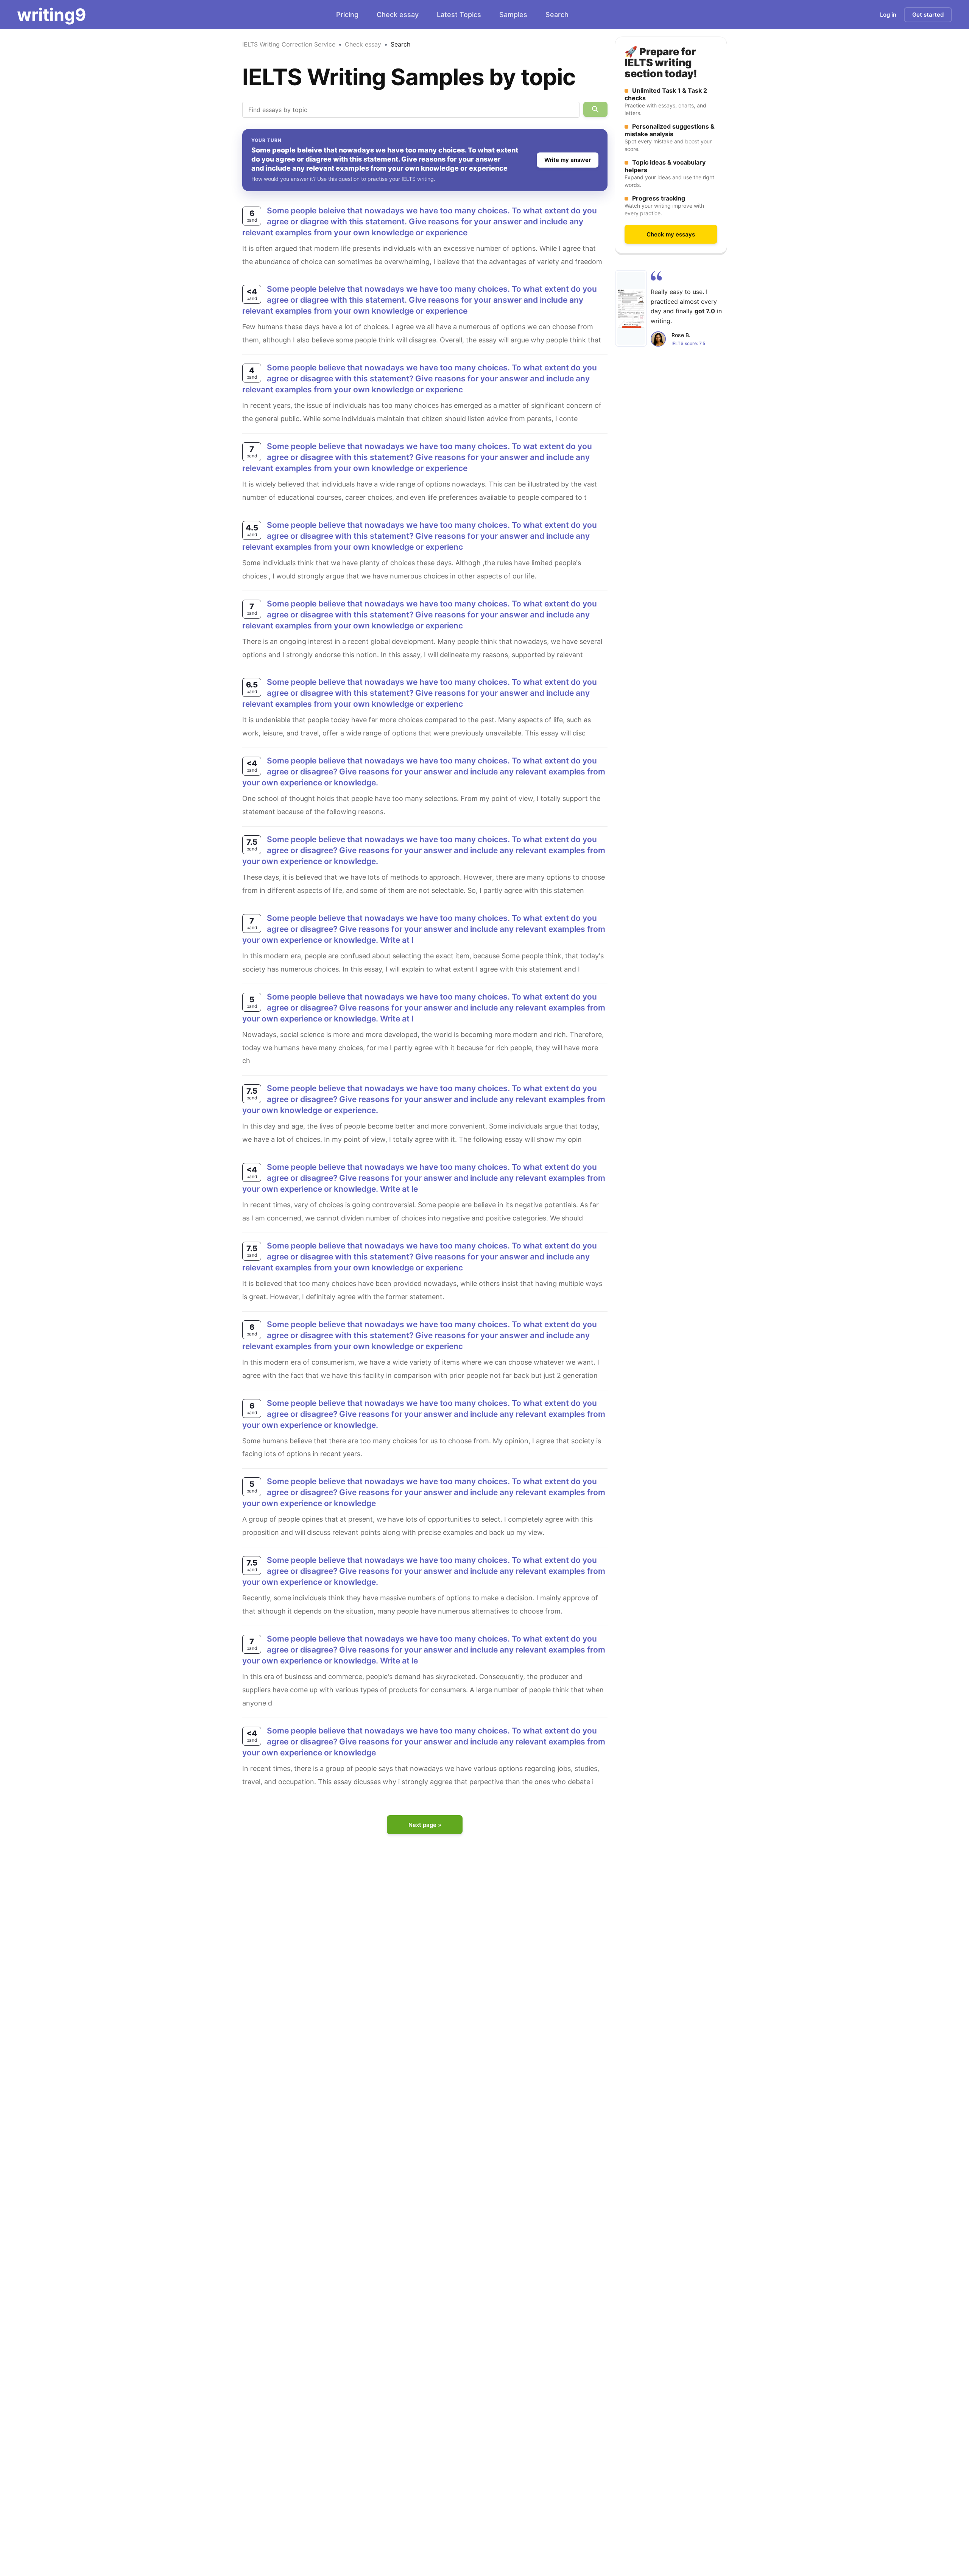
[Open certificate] (631, 308)
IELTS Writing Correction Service (289, 44)
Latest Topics (459, 15)
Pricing (347, 15)
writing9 (52, 15)
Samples (513, 15)
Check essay (398, 15)
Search (557, 15)
